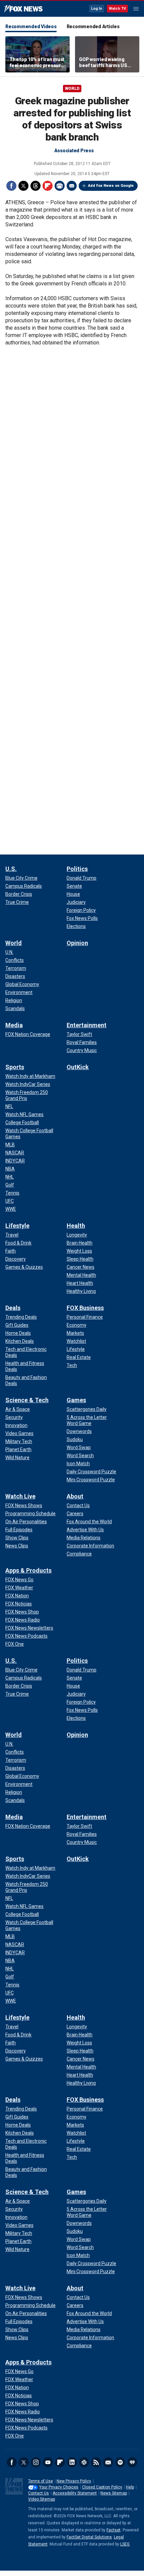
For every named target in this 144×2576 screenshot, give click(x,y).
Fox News (23, 9)
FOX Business (85, 1308)
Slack (84, 2462)
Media (14, 1025)
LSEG (125, 2544)
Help (130, 2487)
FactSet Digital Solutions (89, 2537)
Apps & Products (28, 1570)
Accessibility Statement (75, 2493)
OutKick (78, 1067)
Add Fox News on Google (111, 186)
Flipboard (48, 186)
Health (76, 1226)
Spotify (120, 2462)
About (75, 1496)
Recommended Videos (31, 26)
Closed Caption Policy (102, 2487)
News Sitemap (114, 2493)
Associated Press (74, 151)
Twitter (23, 186)
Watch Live (20, 1496)
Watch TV (117, 9)
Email (72, 186)
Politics (77, 869)
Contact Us (39, 2493)
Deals (13, 1308)
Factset (114, 2530)
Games (76, 1400)
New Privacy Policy (74, 2481)
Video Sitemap (42, 2499)
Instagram (36, 2462)
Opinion (77, 943)
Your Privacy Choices (59, 2487)
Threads (35, 186)
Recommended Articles (93, 26)
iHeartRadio (132, 2462)
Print (60, 186)
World (72, 89)
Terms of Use (41, 2481)
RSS (96, 2462)
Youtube (48, 2462)
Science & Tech (27, 1400)
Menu (136, 9)
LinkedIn (72, 2462)
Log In (97, 9)
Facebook (11, 186)
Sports (15, 1067)
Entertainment (87, 1025)
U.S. (11, 869)
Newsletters (108, 2462)
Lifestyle (17, 1226)
